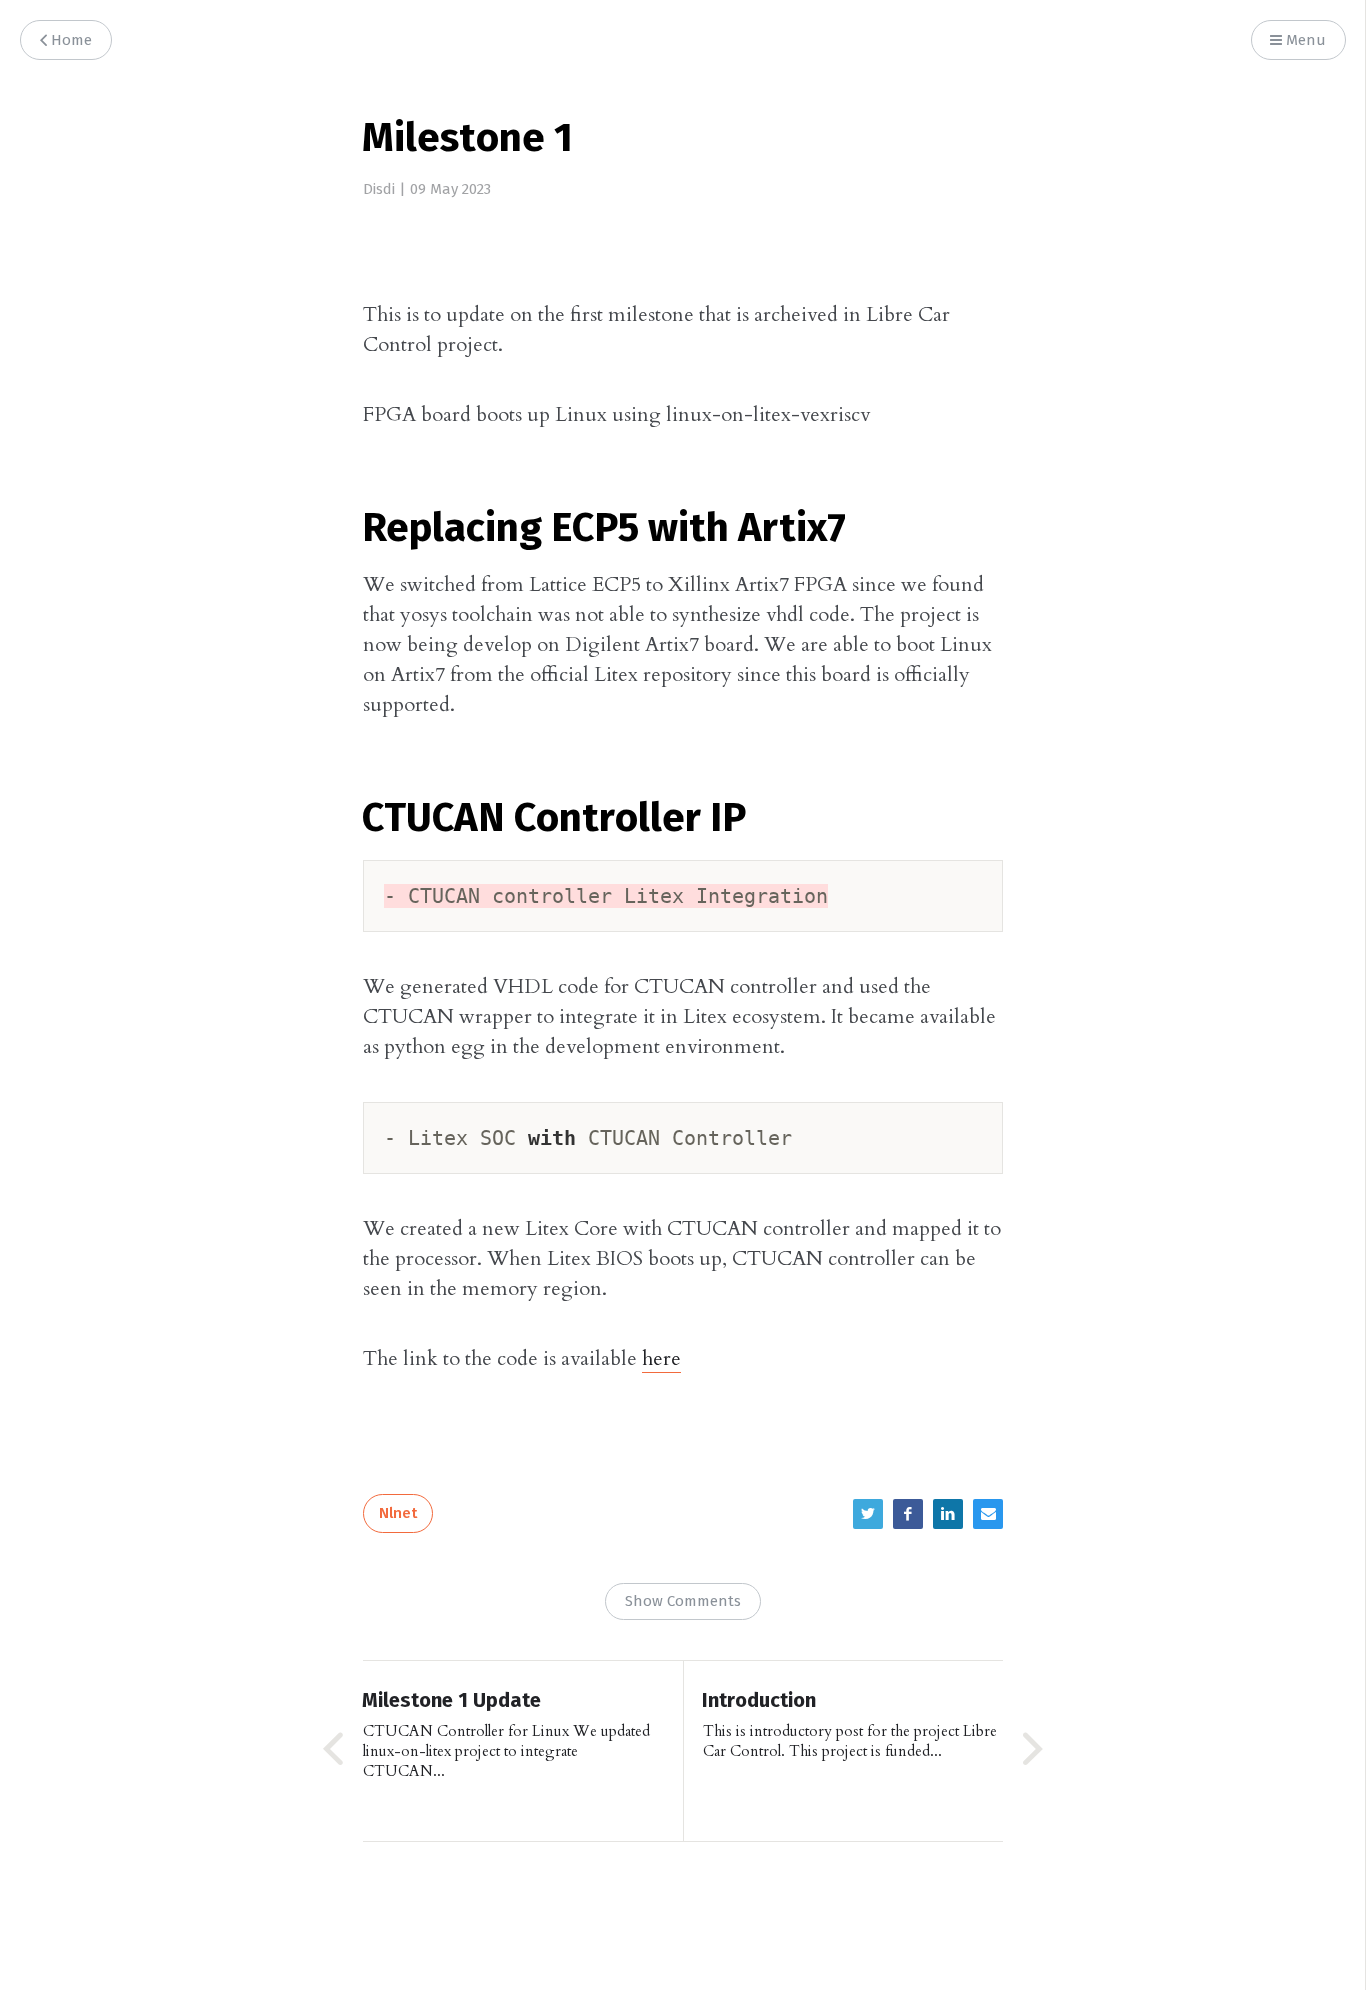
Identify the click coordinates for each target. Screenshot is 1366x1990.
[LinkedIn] (948, 1514)
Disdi (379, 189)
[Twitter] (868, 1514)
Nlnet (398, 1513)
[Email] (988, 1514)
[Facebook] (908, 1514)
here (661, 1358)
